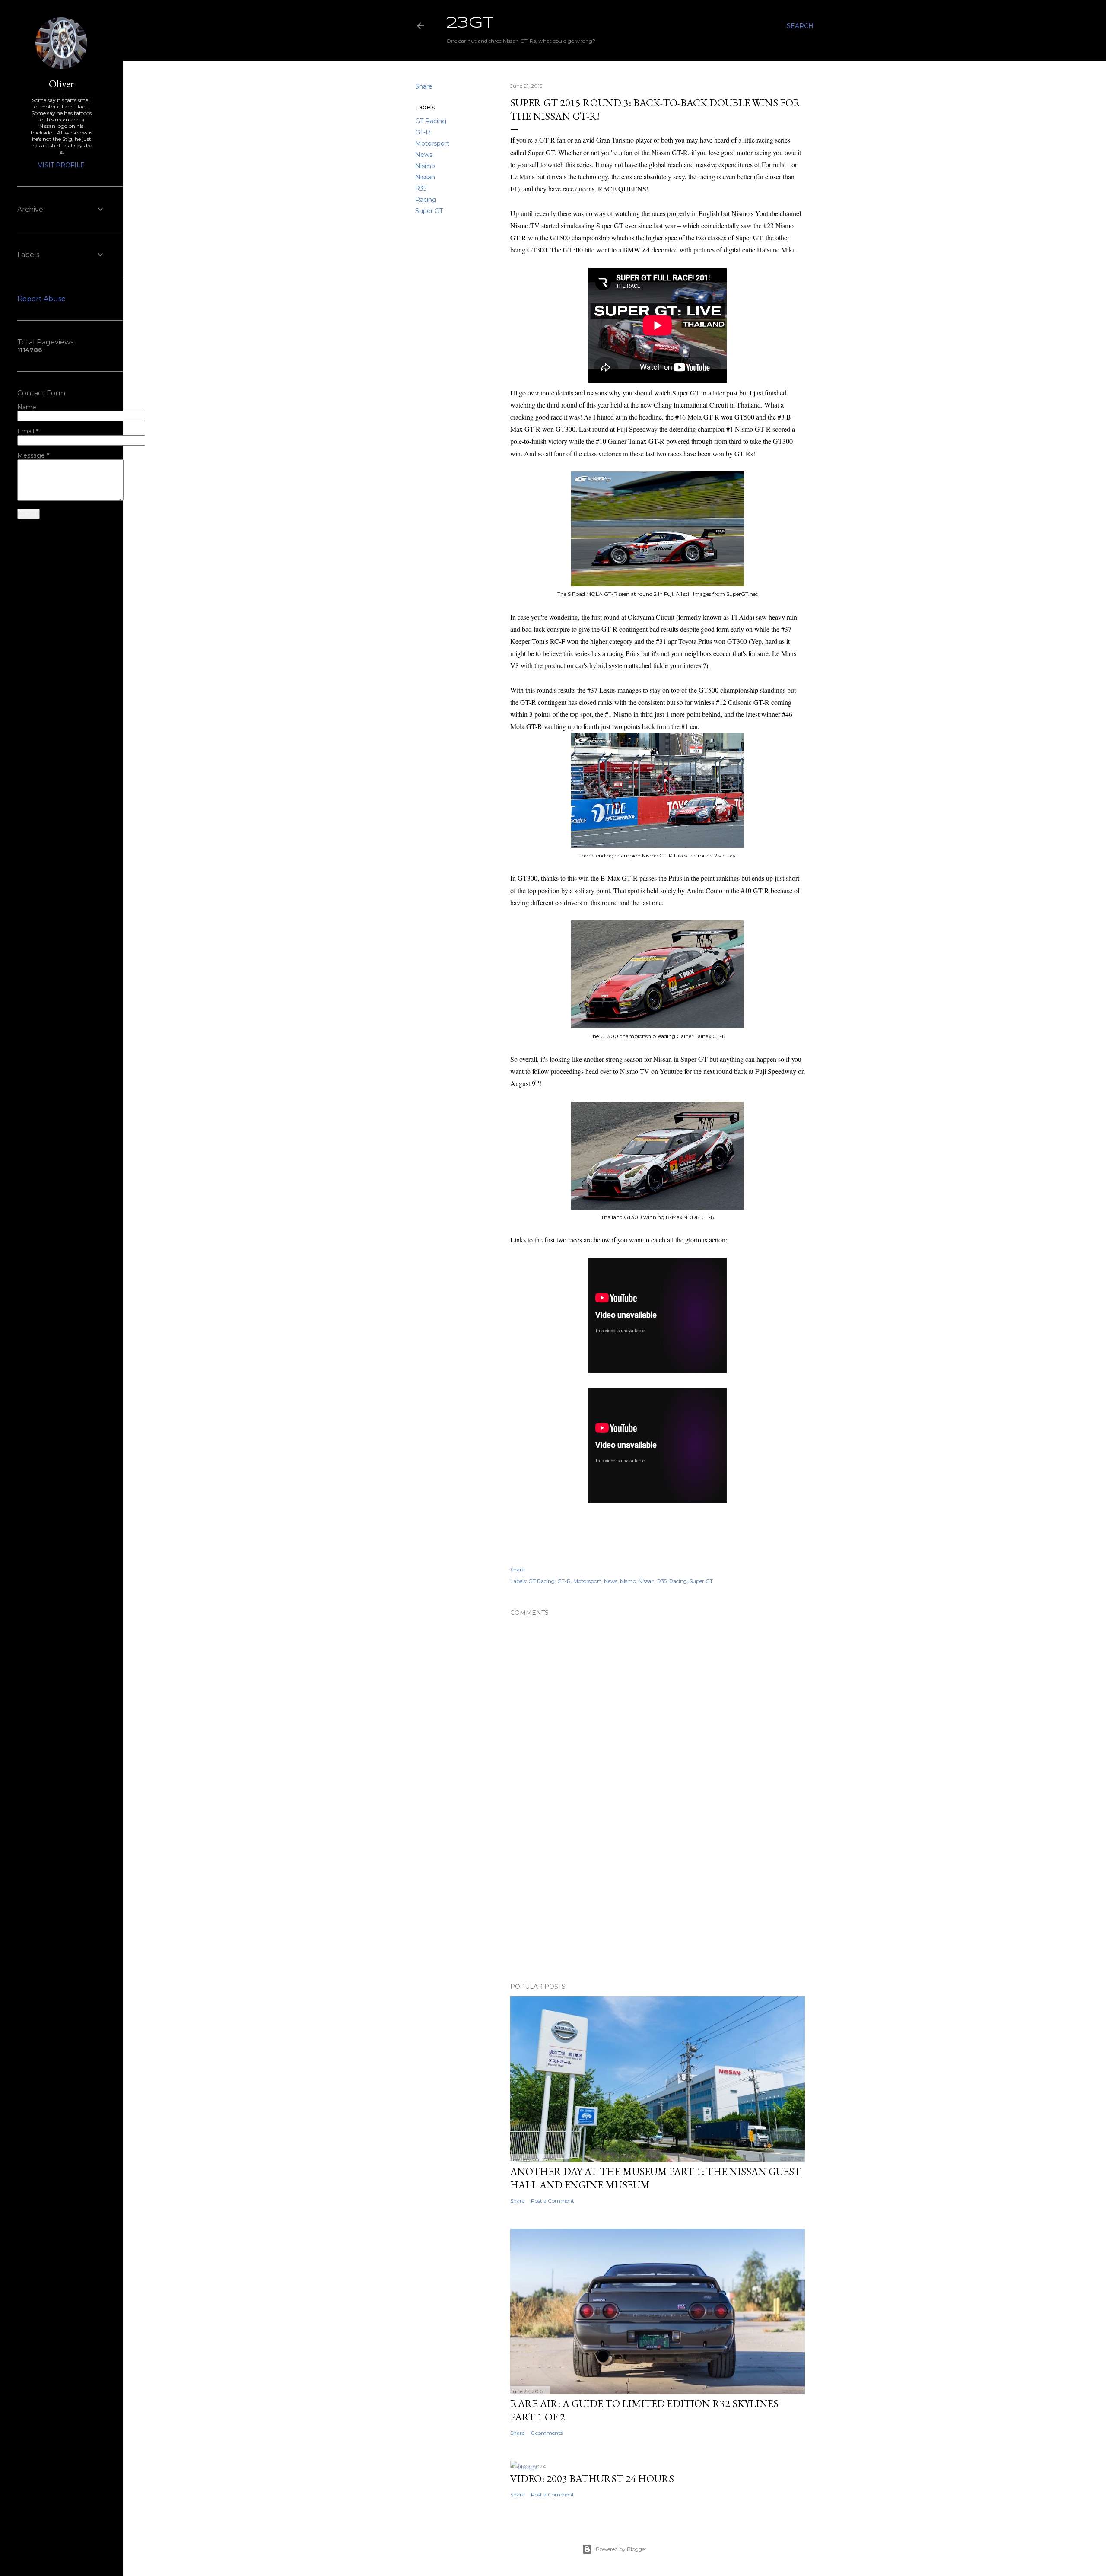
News (424, 155)
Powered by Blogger (621, 2549)
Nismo (425, 166)
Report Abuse (41, 299)
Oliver (61, 84)
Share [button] (424, 86)
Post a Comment (553, 2201)
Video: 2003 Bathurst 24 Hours (592, 2479)
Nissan (425, 177)
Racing (426, 200)
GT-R (423, 132)
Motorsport (432, 143)
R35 (421, 188)
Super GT (429, 211)
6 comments (547, 2433)
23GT (470, 23)
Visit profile (61, 165)
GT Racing (431, 121)
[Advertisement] (658, 1901)
